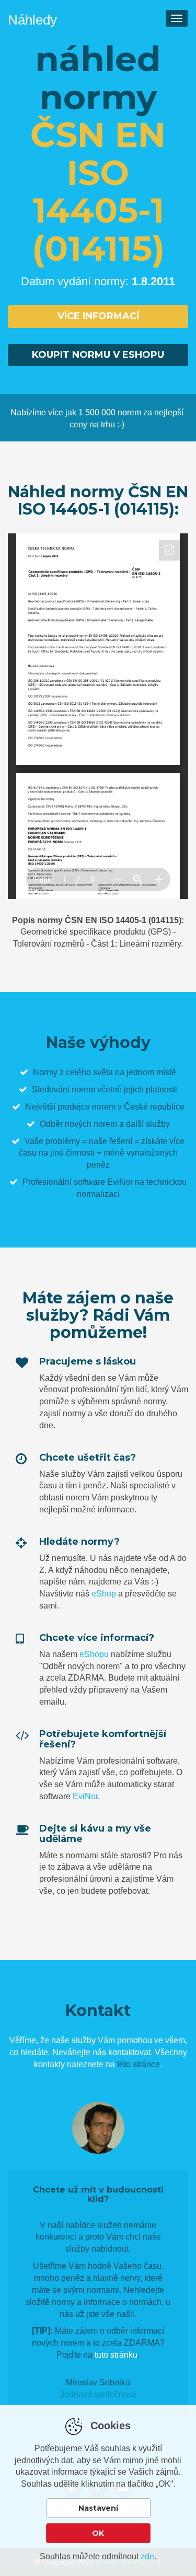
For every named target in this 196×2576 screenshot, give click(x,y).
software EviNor (103, 1182)
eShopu (94, 1654)
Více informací (98, 316)
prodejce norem (87, 1107)
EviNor (85, 1796)
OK (98, 2533)
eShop (104, 1594)
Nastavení (98, 2508)
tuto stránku (116, 2355)
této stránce (139, 2064)
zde (147, 2556)
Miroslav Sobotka (98, 2382)
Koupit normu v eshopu (98, 355)
